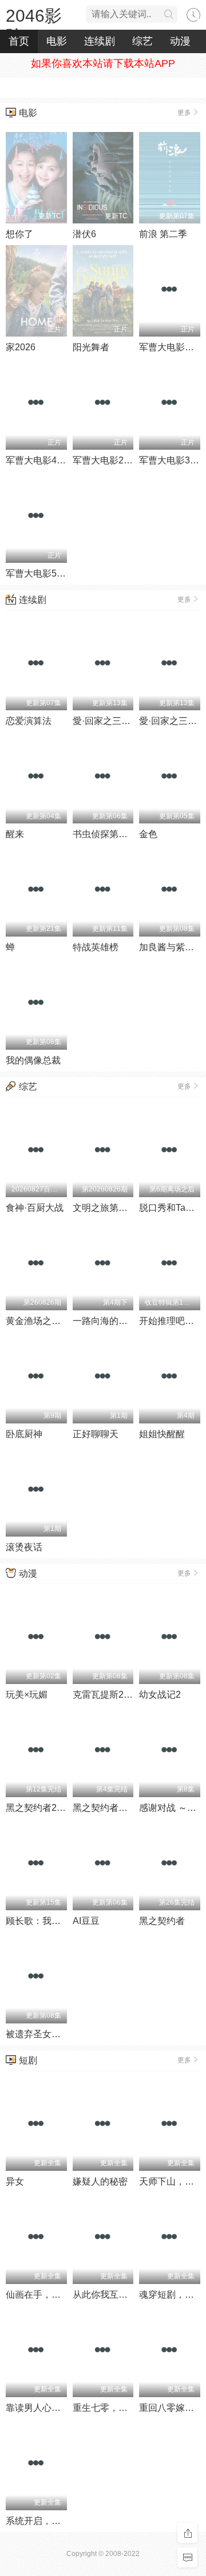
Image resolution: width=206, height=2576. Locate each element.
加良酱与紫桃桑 (171, 947)
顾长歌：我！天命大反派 (56, 1921)
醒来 (15, 834)
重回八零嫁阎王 (171, 2408)
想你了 (19, 234)
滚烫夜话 (24, 1547)
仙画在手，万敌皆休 (47, 2295)
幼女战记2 (160, 1695)
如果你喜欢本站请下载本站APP (103, 63)
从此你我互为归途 (109, 2295)
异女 (15, 2181)
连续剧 (100, 41)
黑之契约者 (162, 1921)
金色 (148, 834)
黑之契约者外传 (105, 1808)
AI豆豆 (86, 1921)
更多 (184, 113)
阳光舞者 (91, 347)
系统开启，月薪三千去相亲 (61, 2521)
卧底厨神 (24, 1434)
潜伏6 (84, 234)
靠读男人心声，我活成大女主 (65, 2408)
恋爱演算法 (29, 721)
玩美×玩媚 (27, 1695)
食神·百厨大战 (35, 1208)
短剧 (28, 2060)
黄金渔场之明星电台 (47, 1321)
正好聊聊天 (96, 1434)
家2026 (21, 347)
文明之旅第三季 (105, 1208)
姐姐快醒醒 (162, 1434)
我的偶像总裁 (33, 1060)
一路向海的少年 (105, 1321)
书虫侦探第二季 (105, 834)
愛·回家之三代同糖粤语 (120, 721)
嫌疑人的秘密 (100, 2181)
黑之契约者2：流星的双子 (59, 1808)
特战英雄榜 (96, 947)
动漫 (180, 41)
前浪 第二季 (163, 234)
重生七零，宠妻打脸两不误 (128, 2408)
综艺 (142, 41)
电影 (57, 41)
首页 (19, 41)
